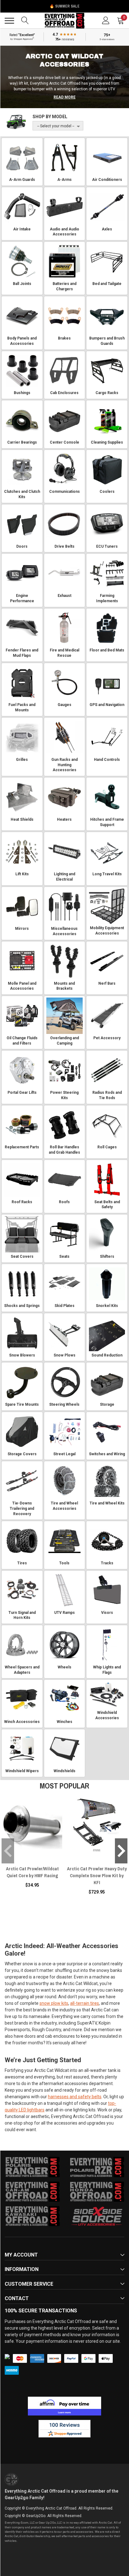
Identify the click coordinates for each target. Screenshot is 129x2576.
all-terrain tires (85, 2003)
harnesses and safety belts (75, 2097)
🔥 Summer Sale (64, 6)
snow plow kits (54, 2003)
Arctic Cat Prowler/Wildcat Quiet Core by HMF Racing (32, 1872)
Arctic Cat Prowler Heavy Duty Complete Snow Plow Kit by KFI (97, 1875)
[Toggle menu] (9, 21)
